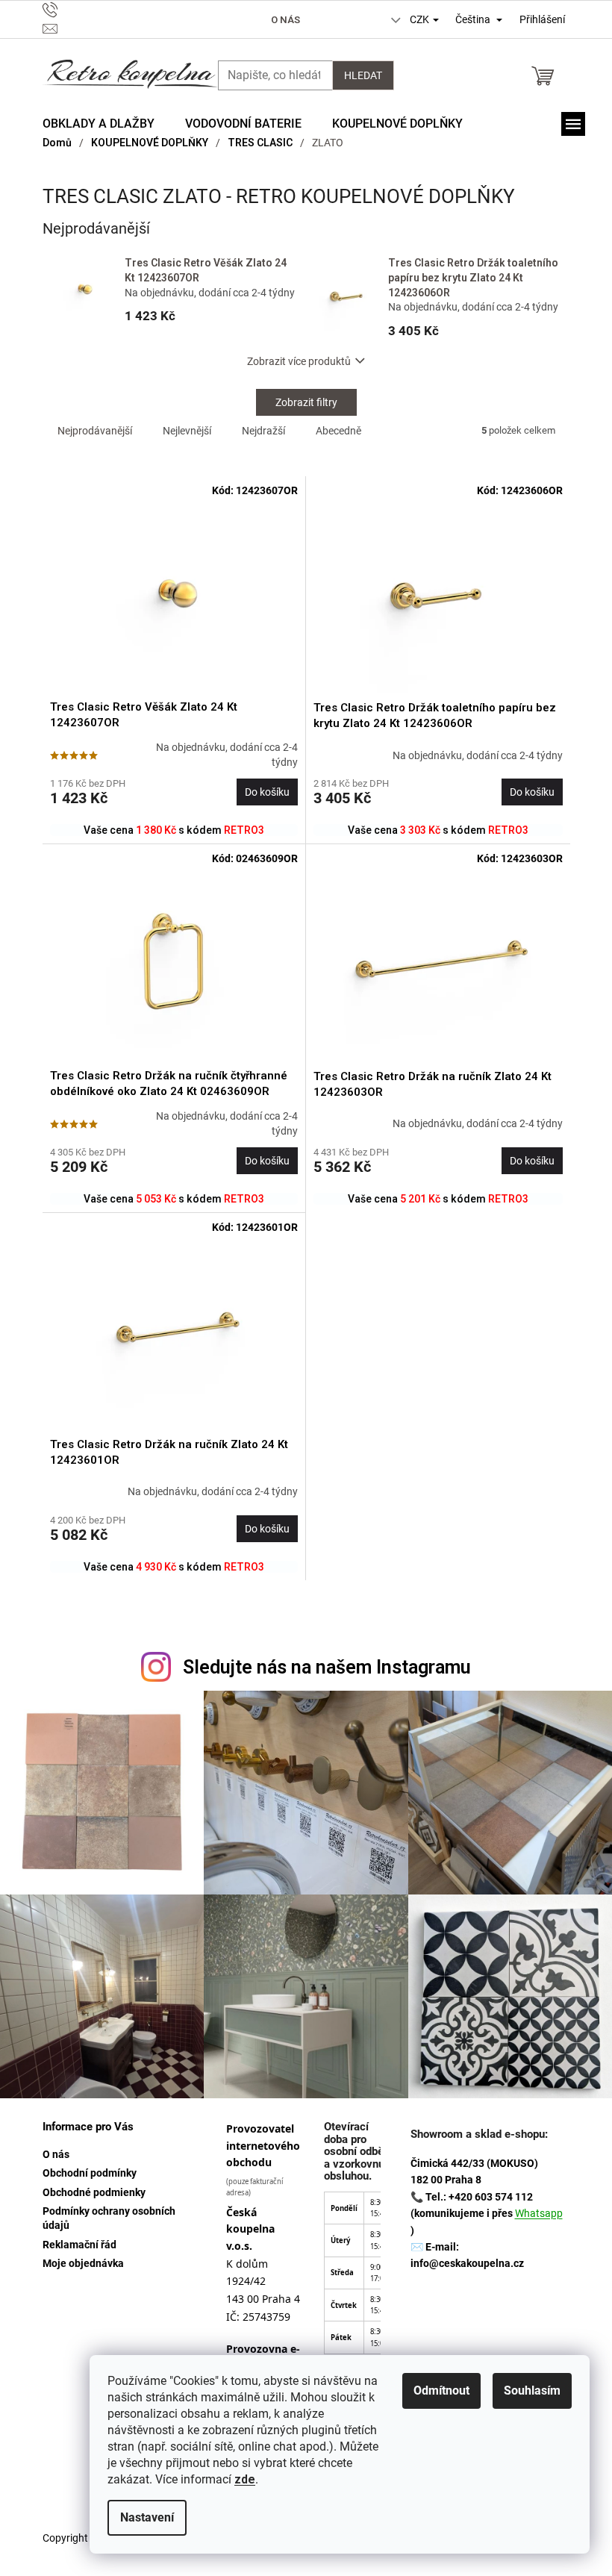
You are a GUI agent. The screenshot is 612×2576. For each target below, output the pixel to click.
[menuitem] (99, 124)
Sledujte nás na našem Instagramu (327, 1667)
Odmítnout (441, 2391)
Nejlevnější (187, 431)
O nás (285, 20)
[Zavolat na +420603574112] (120, 10)
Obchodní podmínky (90, 2173)
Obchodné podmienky (94, 2192)
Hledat (363, 75)
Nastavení (147, 2517)
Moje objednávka (83, 2263)
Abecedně (338, 431)
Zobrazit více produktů (299, 361)
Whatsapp (539, 2213)
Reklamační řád (79, 2245)
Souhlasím (532, 2391)
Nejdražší (263, 431)
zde (245, 2479)
